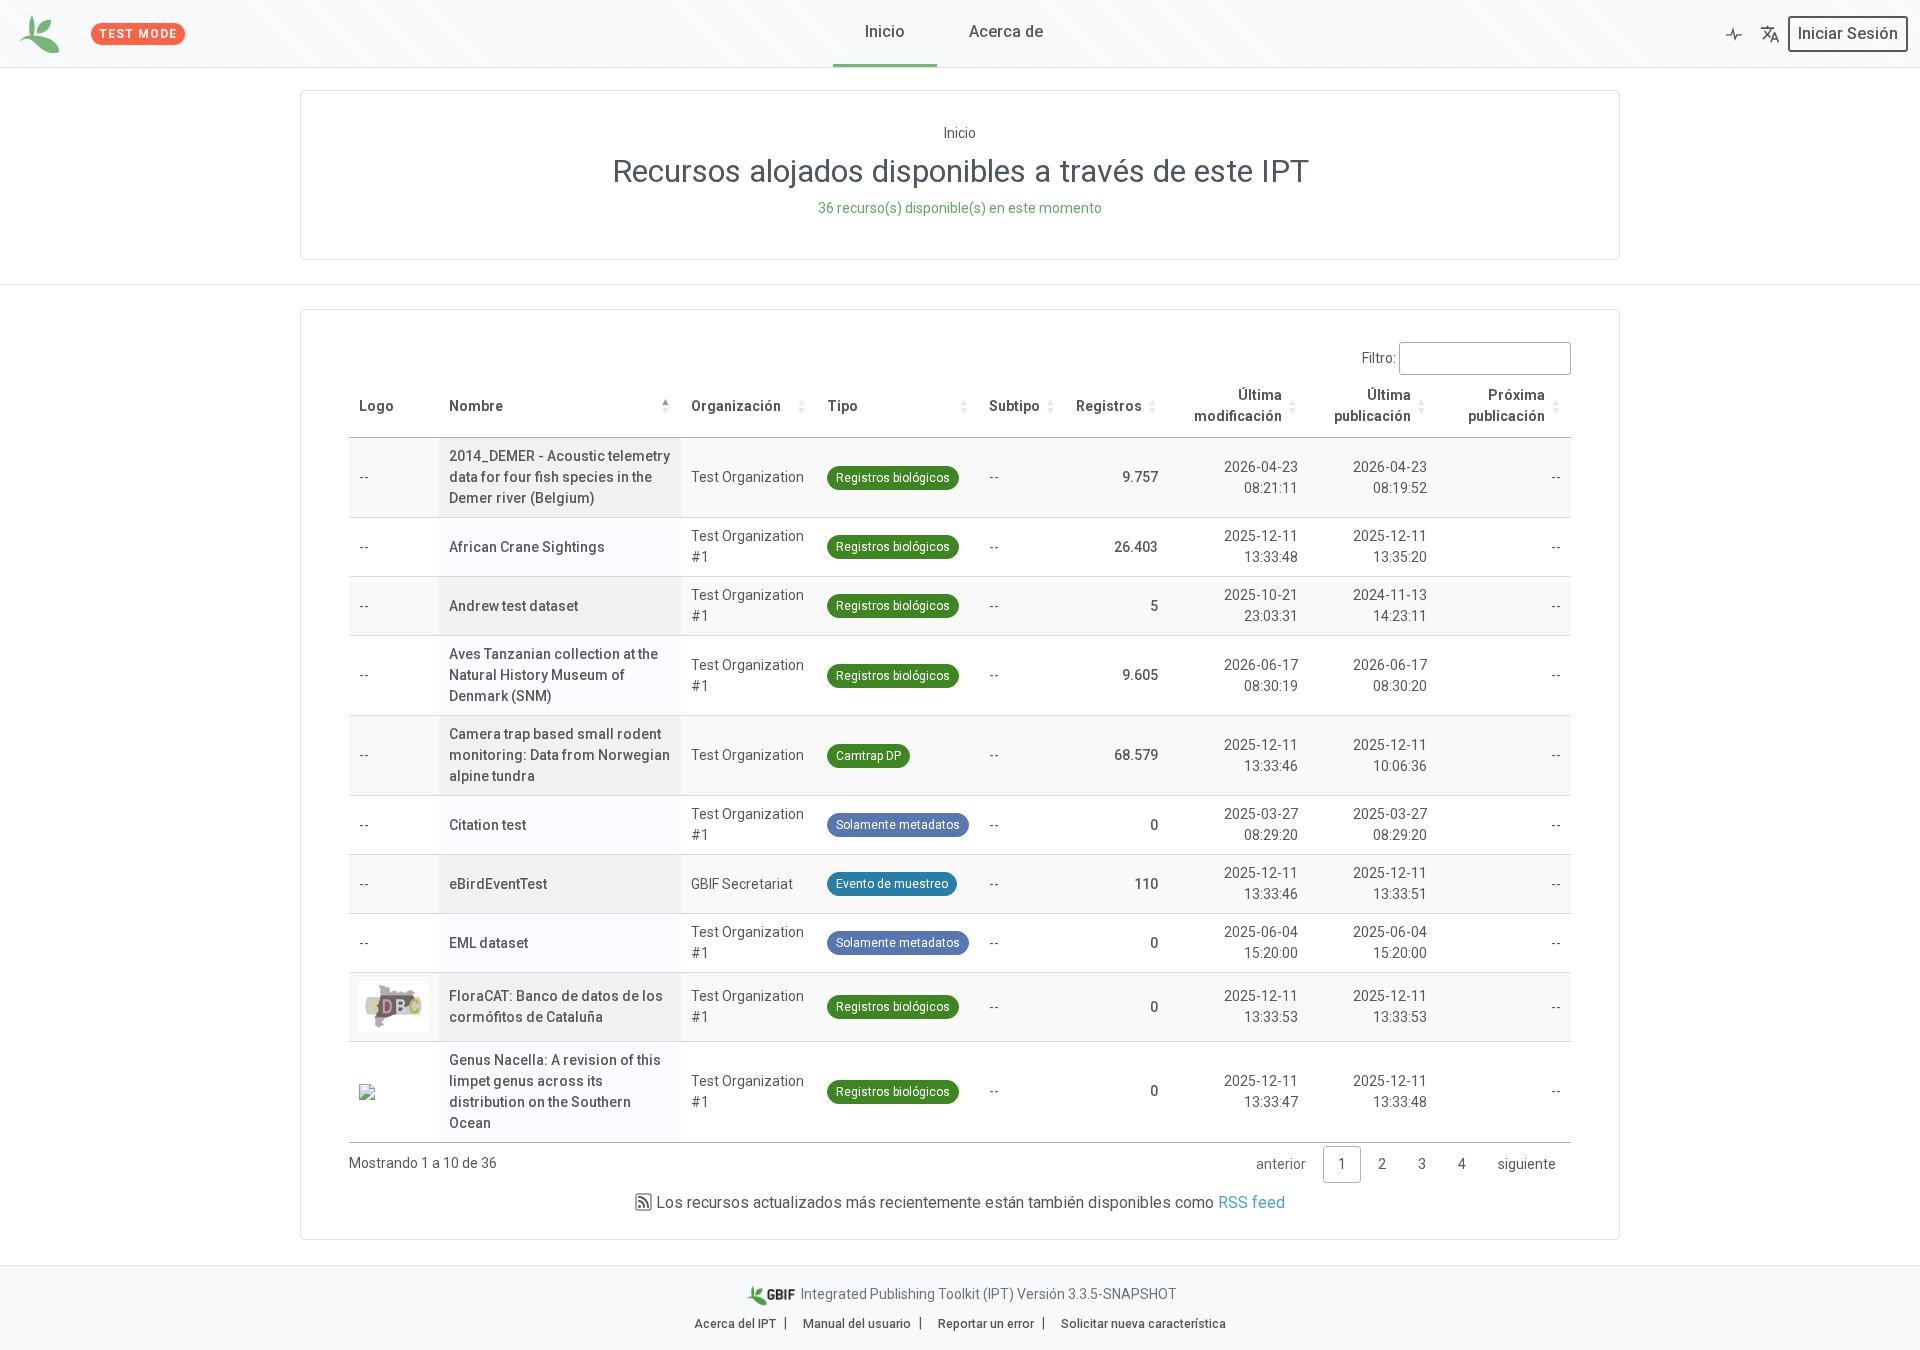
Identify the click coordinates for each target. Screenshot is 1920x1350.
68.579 (1136, 755)
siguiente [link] (1527, 1164)
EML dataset (488, 943)
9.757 (1140, 477)
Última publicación (1372, 405)
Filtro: (1379, 358)
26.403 (1136, 547)
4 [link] (1462, 1164)
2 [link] (1382, 1164)
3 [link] (1422, 1164)
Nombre (476, 406)
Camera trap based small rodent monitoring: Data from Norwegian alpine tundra (559, 755)
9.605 (1140, 675)
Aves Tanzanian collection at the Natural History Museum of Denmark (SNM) (553, 675)
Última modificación (1238, 405)
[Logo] (39, 34)
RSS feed (1251, 1202)
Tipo (842, 406)
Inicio (885, 31)
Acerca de (1006, 31)
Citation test (487, 825)
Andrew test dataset (513, 606)
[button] (1770, 34)
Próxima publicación (1506, 405)
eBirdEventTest (498, 884)
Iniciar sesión (1848, 33)
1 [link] (1342, 1164)
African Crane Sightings (527, 547)
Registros (1109, 406)
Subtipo (1014, 406)
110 (1146, 884)
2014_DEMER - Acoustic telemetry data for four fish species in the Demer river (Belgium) (559, 477)
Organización (736, 406)
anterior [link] (1281, 1164)
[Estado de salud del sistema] (1734, 34)
